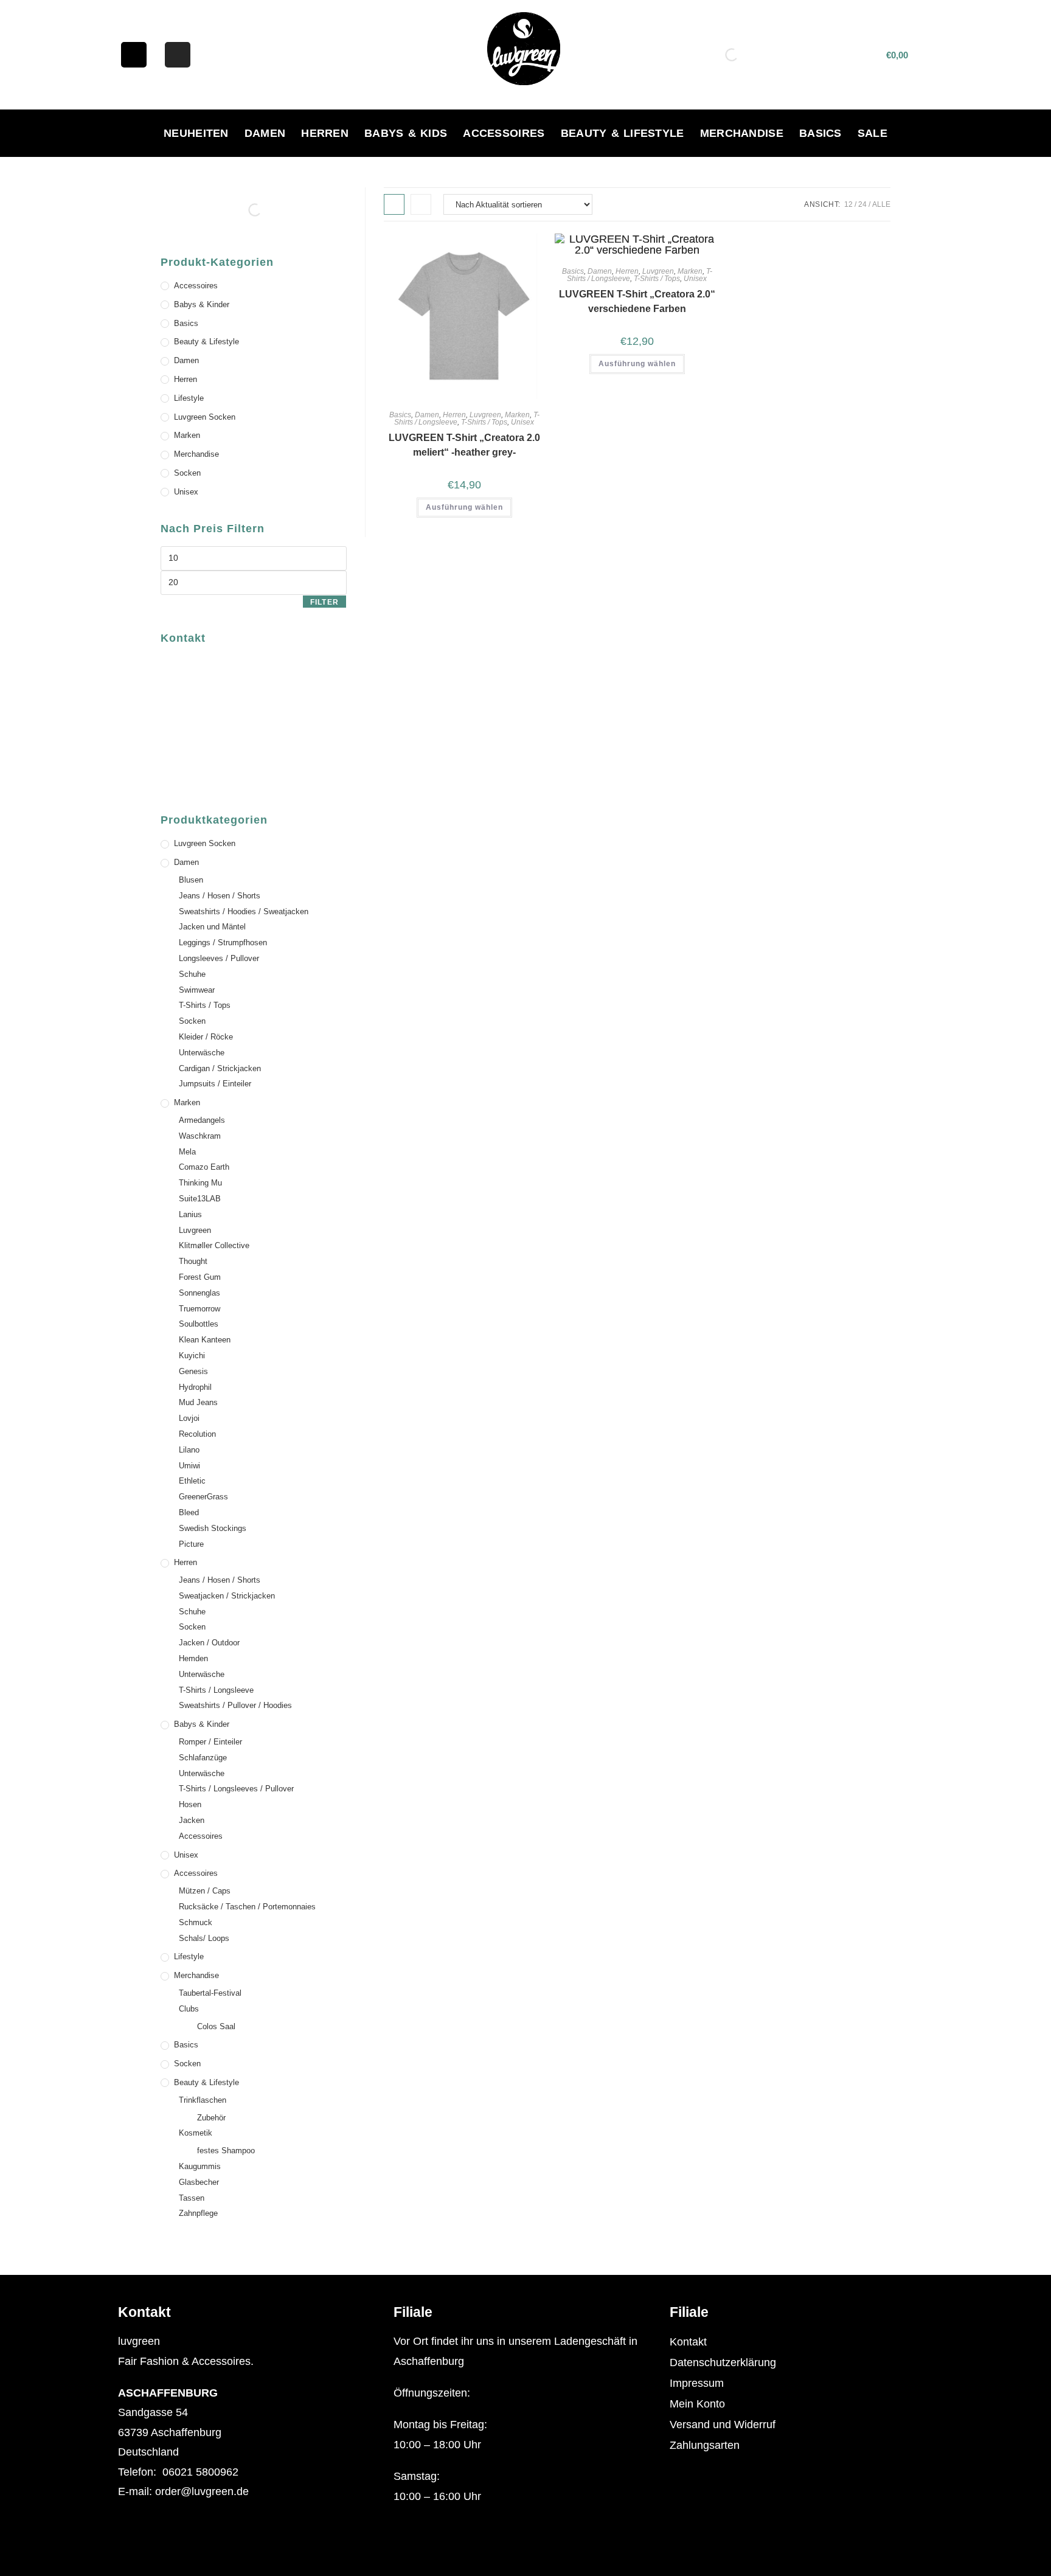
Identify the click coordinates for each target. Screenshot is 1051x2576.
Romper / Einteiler (210, 1742)
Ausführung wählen (464, 507)
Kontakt (688, 2342)
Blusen (191, 880)
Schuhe (192, 974)
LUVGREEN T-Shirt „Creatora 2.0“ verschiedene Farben (637, 301)
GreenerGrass (203, 1497)
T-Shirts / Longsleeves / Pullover (236, 1789)
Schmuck (196, 1922)
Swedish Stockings (213, 1528)
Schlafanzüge (203, 1758)
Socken (187, 473)
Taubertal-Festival (210, 1993)
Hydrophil (195, 1387)
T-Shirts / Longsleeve (216, 1690)
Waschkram (200, 1136)
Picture (191, 1544)
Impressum (697, 2383)
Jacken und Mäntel (212, 927)
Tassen (192, 2198)
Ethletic (192, 1481)
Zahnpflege (198, 2213)
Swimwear (197, 990)
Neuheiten (196, 133)
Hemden (193, 1658)
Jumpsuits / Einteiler (215, 1084)
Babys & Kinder (202, 304)
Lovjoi (189, 1418)
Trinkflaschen (203, 2100)
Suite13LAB (200, 1199)
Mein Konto (697, 2404)
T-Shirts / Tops (484, 422)
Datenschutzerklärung (723, 2362)
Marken (517, 415)
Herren (325, 133)
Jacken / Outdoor (209, 1643)
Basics (820, 133)
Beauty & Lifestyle (623, 133)
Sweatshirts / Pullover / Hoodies (235, 1705)
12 (848, 204)
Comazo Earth (204, 1167)
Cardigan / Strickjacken (220, 1068)
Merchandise (742, 133)
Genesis (193, 1371)
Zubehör (211, 2118)
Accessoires (504, 133)
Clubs (189, 2009)
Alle (881, 204)
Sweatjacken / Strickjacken (227, 1596)
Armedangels (202, 1120)
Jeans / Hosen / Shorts (220, 896)
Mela (187, 1152)
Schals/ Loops (204, 1938)
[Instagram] (178, 55)
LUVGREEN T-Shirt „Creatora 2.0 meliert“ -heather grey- (464, 445)
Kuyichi (192, 1356)
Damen (265, 133)
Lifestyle (189, 398)
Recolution (197, 1434)
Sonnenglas (199, 1293)
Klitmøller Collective (214, 1245)
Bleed (189, 1512)
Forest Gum (200, 1277)
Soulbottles (199, 1324)
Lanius (190, 1214)
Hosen (190, 1804)
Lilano (189, 1450)
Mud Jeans (198, 1402)
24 (862, 204)
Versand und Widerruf (723, 2425)
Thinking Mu (200, 1183)
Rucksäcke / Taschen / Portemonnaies (247, 1907)
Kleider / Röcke (206, 1037)
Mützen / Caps (205, 1891)
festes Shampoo (226, 2151)
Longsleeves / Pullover (219, 958)
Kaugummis (200, 2166)
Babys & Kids (406, 133)
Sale (872, 133)
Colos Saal (216, 2026)
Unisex (522, 422)
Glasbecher (199, 2182)
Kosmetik (196, 2133)
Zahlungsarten (705, 2445)
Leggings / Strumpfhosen (223, 943)
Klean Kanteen (205, 1340)
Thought (193, 1261)
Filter (324, 602)
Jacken (192, 1820)
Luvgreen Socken (205, 417)
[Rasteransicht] (394, 204)
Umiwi (189, 1466)
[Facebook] (134, 55)
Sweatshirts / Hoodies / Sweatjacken (244, 911)
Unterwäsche (202, 1053)
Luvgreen (485, 415)
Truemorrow (199, 1309)
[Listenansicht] (421, 204)
